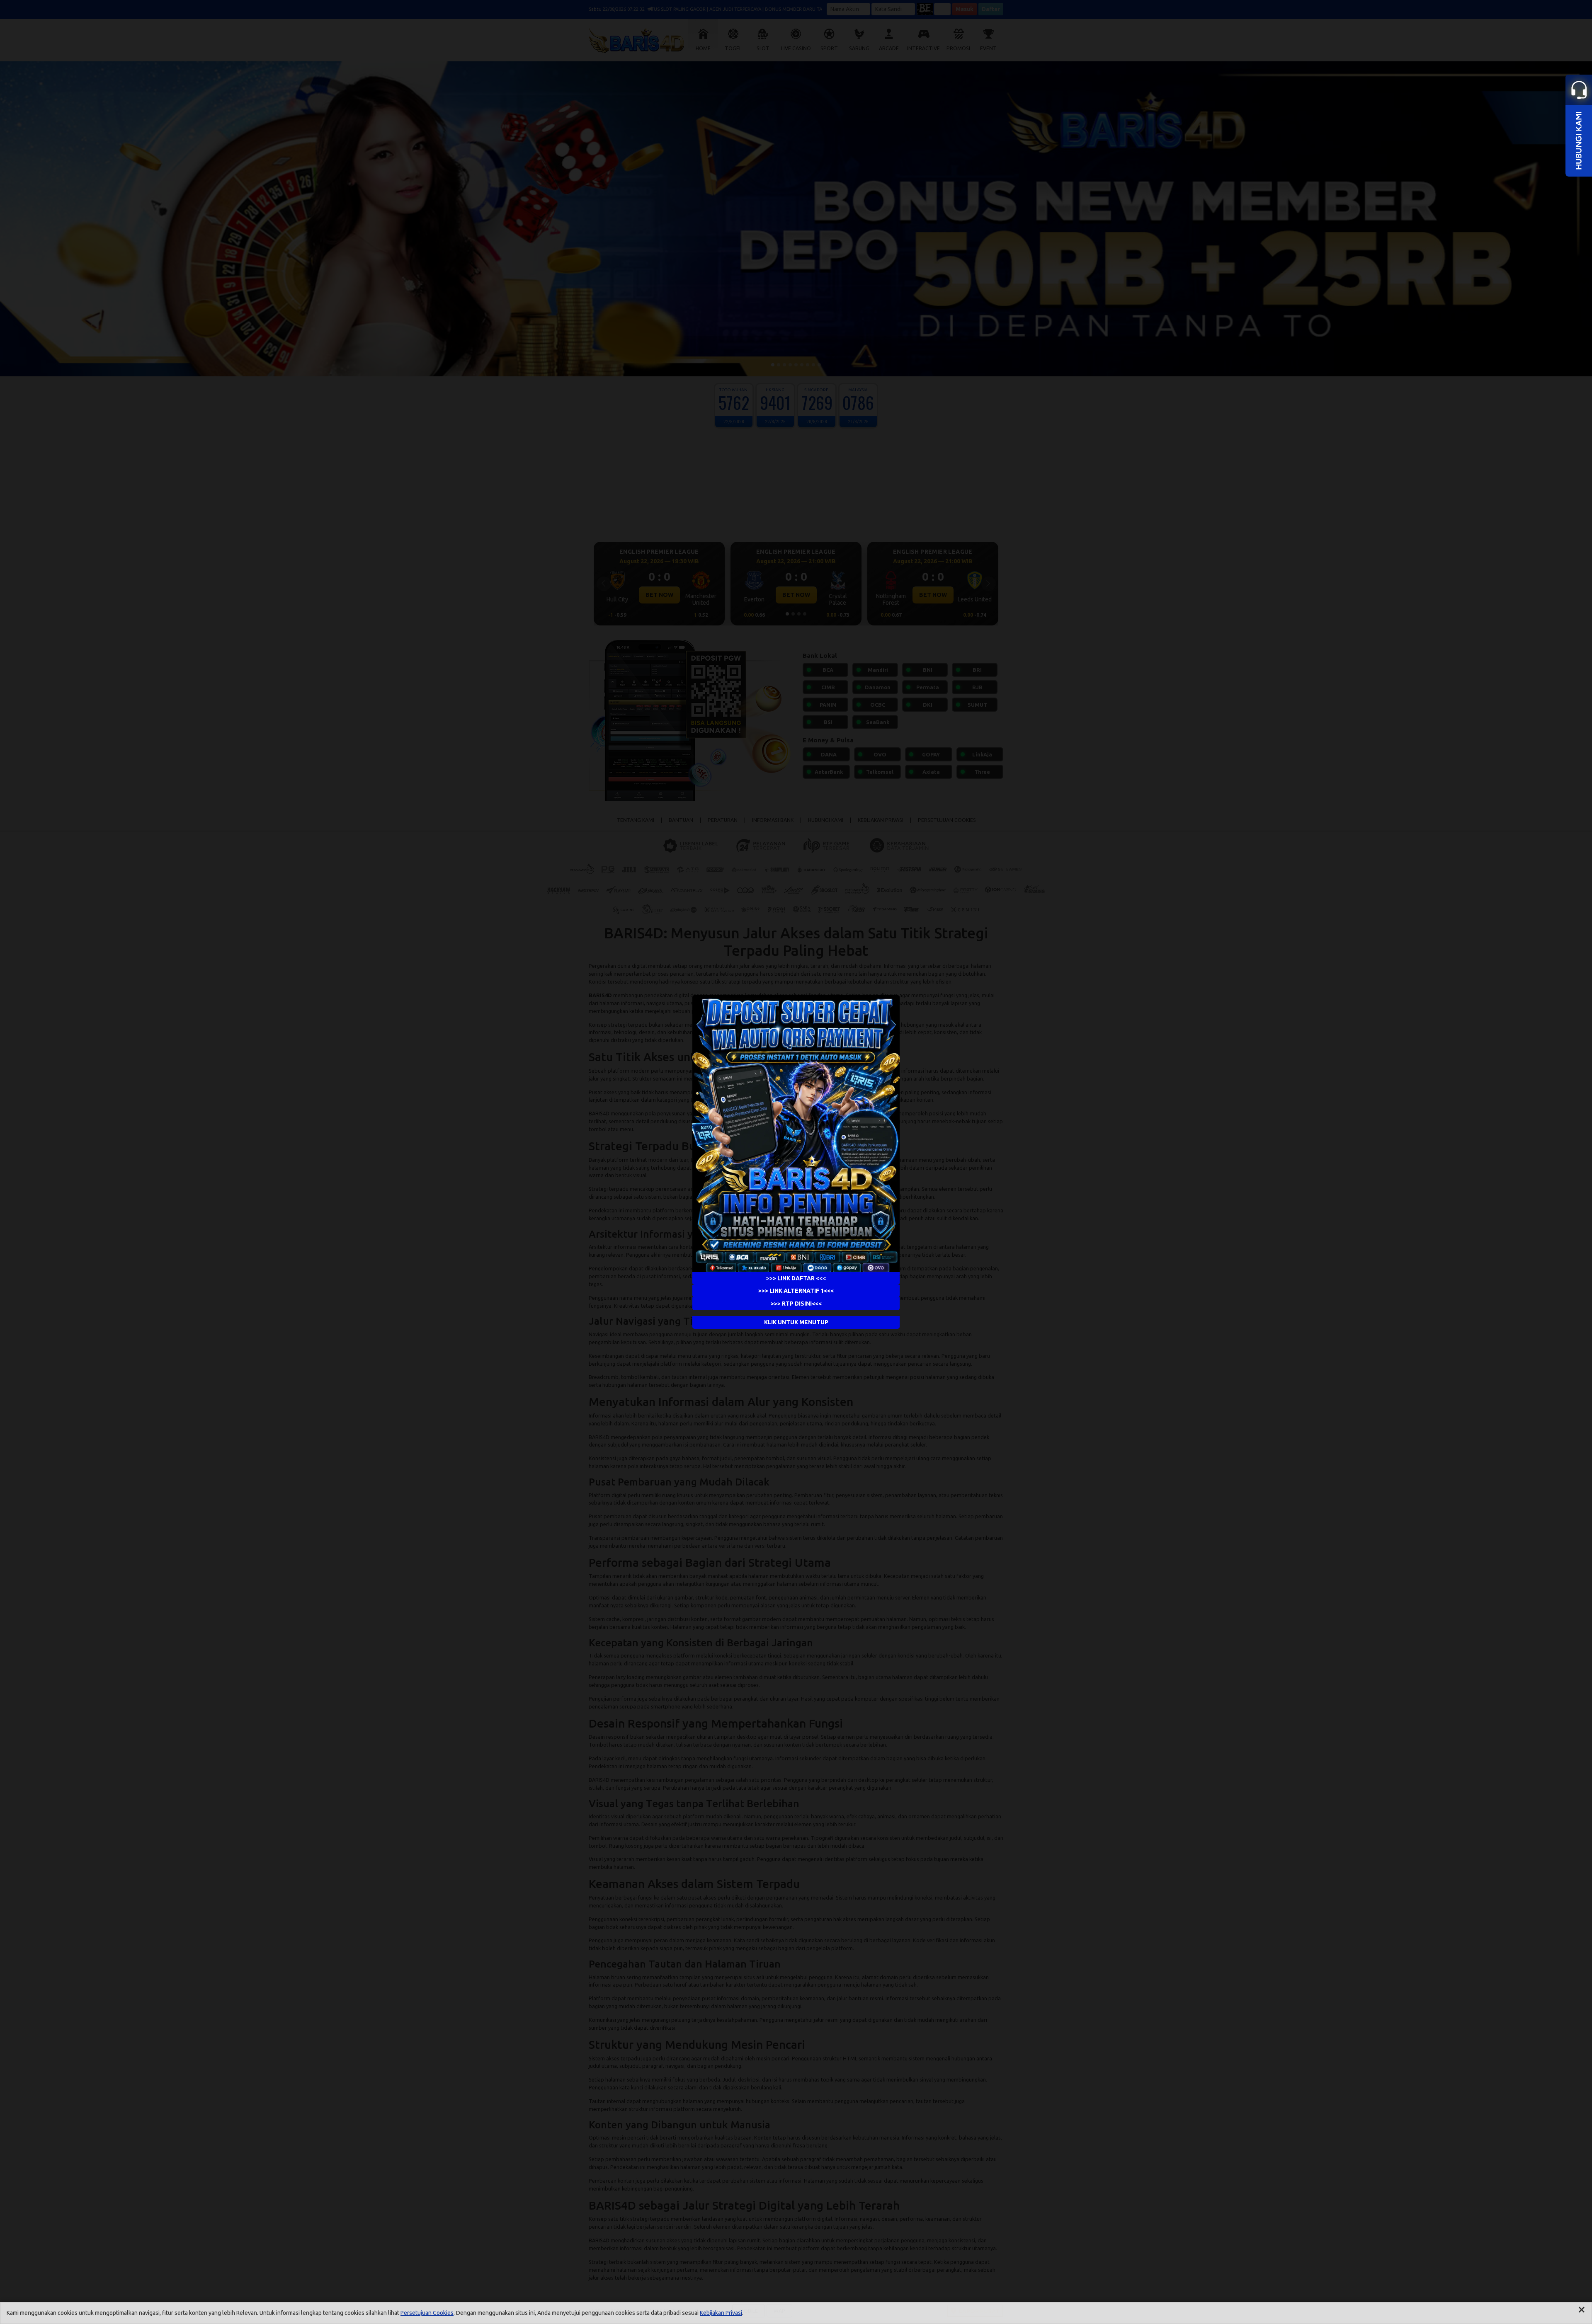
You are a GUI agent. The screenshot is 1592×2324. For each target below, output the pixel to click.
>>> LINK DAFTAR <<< (796, 1278)
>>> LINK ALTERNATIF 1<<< (796, 1291)
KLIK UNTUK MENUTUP (796, 1322)
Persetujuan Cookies (427, 2313)
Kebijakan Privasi (721, 2313)
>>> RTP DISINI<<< (796, 1304)
